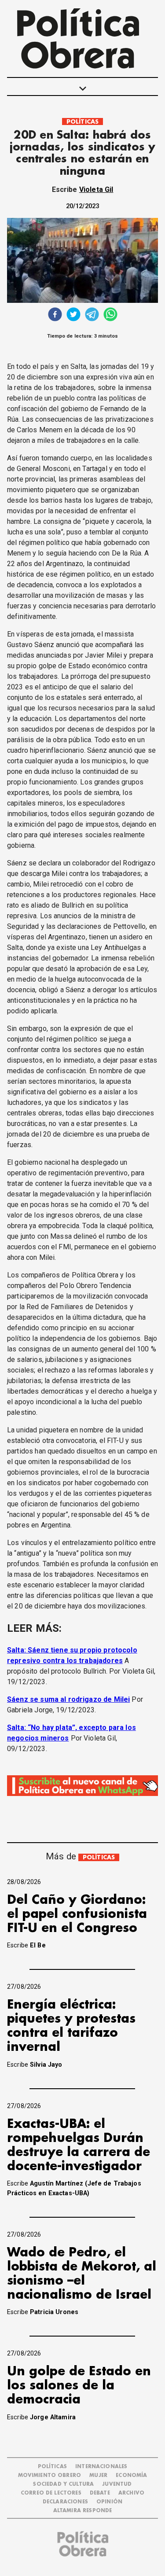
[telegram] (92, 315)
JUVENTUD (117, 2484)
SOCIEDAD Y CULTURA (63, 2484)
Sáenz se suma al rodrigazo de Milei (68, 1699)
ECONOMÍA (131, 2475)
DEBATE (100, 2493)
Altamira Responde (83, 2511)
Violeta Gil (96, 190)
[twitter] (73, 315)
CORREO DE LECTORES (51, 2493)
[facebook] (55, 315)
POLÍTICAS (82, 122)
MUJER (98, 2475)
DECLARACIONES (65, 2502)
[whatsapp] (110, 315)
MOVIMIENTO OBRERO (50, 2475)
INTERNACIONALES (101, 2467)
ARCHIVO (131, 2493)
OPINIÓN (109, 2502)
